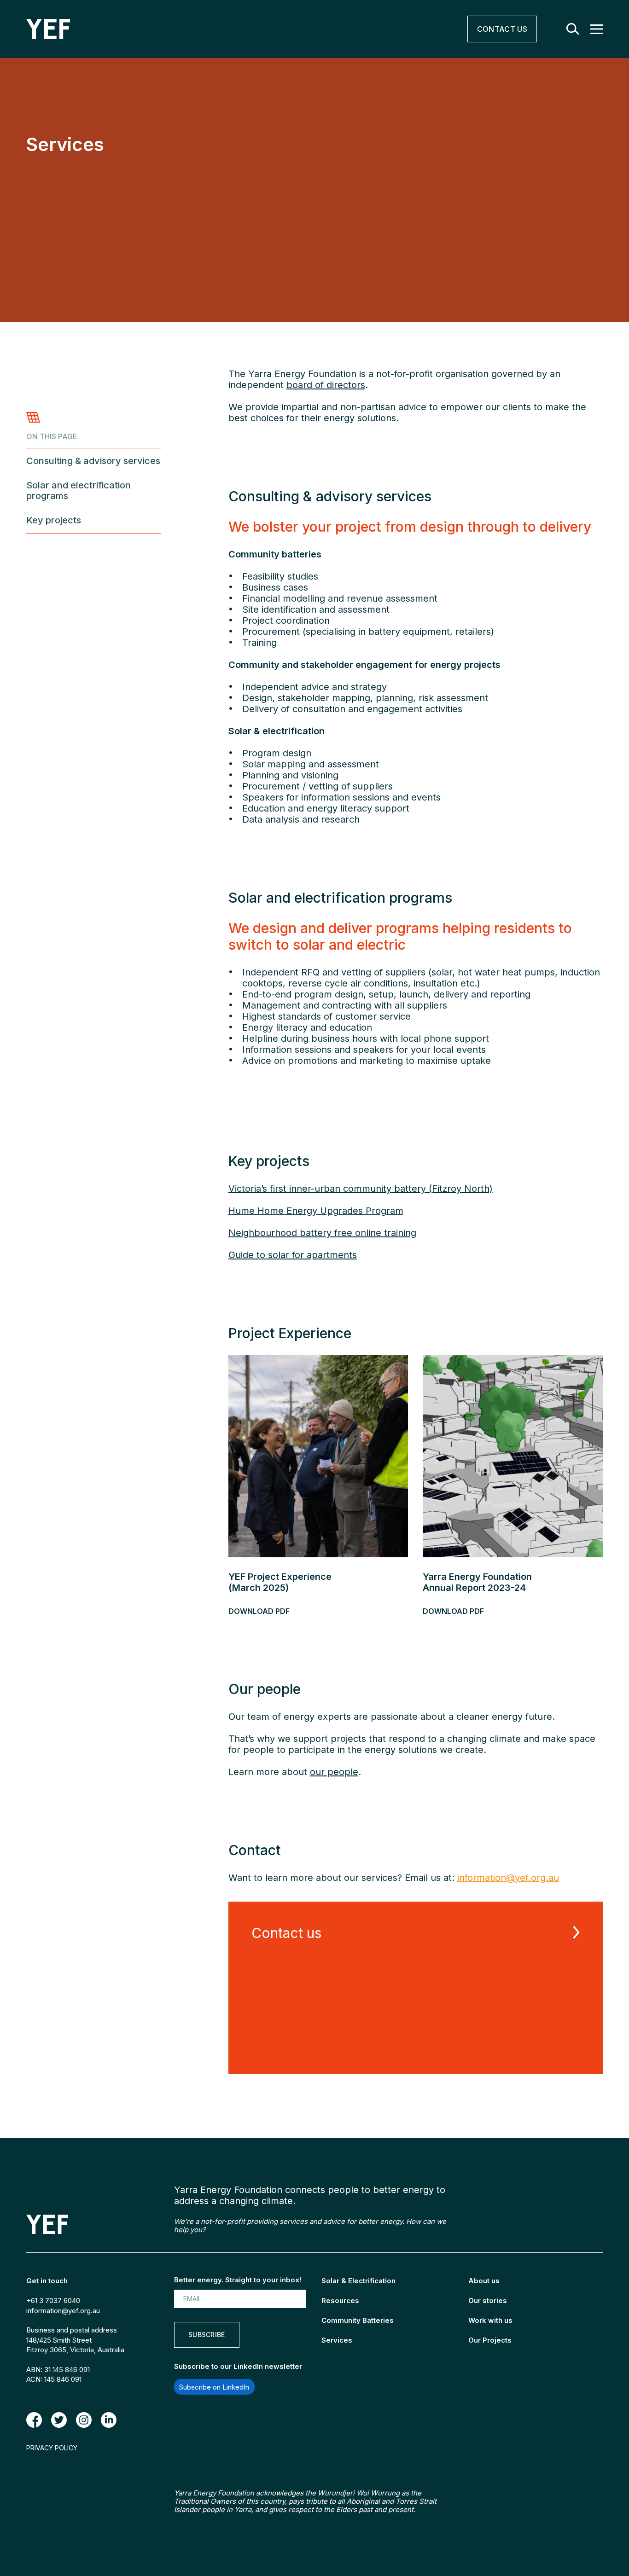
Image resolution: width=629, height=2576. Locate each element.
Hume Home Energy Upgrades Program (316, 1211)
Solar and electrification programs (79, 491)
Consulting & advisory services (93, 461)
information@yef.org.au (63, 2311)
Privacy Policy (52, 2448)
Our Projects (490, 2340)
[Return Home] (191, 29)
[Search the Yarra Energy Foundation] (573, 29)
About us (484, 2281)
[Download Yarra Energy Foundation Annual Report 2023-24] (513, 1456)
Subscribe (207, 2335)
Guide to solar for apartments (293, 1255)
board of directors (326, 385)
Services (337, 2340)
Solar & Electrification (358, 2281)
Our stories (488, 2300)
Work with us (490, 2320)
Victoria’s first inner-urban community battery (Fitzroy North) (361, 1189)
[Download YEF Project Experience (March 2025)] (318, 1456)
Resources (340, 2300)
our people (334, 1772)
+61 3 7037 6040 (53, 2300)
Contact (502, 29)
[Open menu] (597, 29)
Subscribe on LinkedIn (214, 2387)
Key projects (54, 520)
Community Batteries (358, 2320)
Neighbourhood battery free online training (322, 1233)
